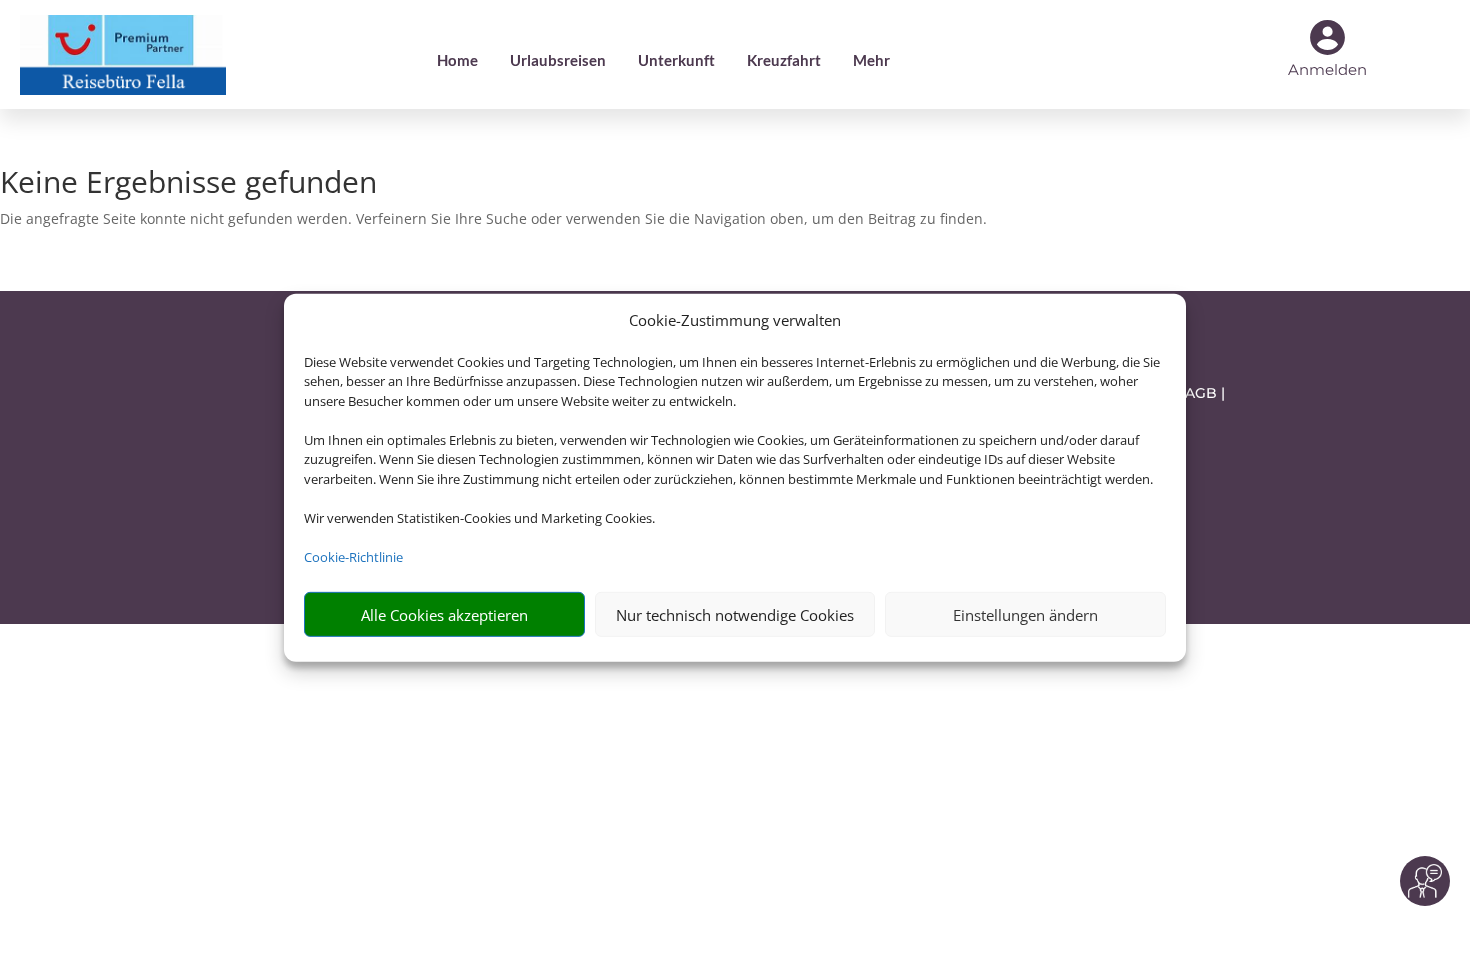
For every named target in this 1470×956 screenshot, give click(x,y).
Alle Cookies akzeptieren (444, 615)
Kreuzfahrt (784, 60)
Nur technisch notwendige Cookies (735, 615)
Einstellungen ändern (1025, 615)
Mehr (871, 60)
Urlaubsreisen (558, 60)
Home (457, 60)
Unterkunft (676, 60)
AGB (1201, 393)
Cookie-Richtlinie (353, 557)
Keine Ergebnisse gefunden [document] (188, 184)
